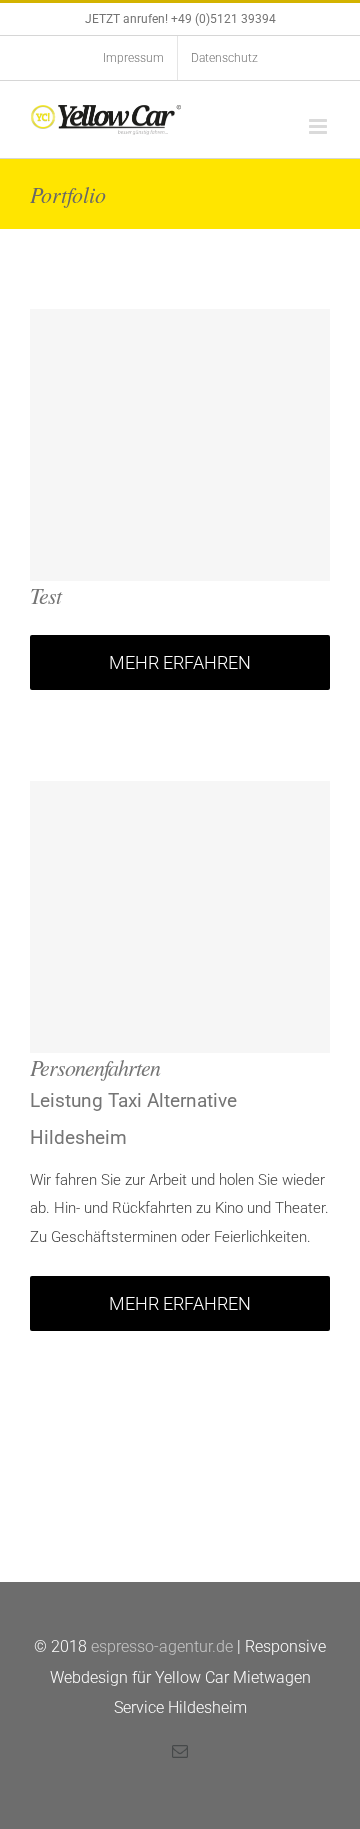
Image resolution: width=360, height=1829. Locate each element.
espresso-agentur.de (162, 1646)
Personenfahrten (95, 1067)
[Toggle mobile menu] (319, 126)
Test (45, 595)
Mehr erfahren (180, 662)
